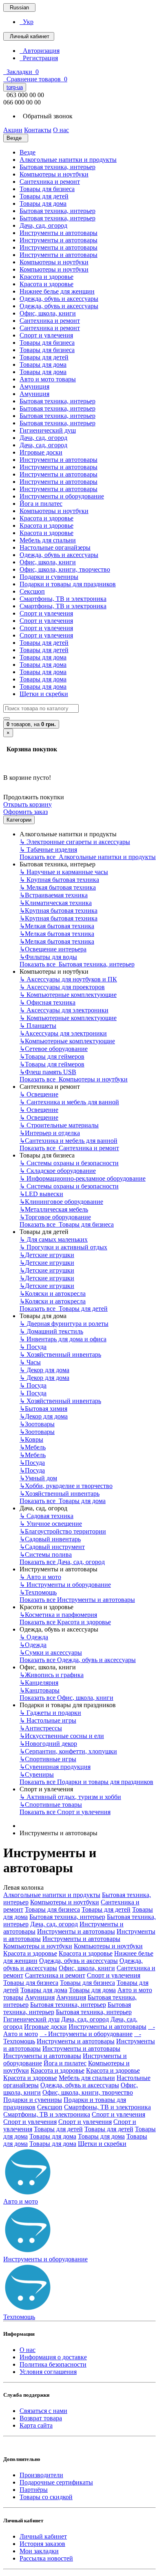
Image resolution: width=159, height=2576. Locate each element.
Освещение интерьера (53, 949)
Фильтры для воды (48, 957)
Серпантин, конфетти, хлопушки (68, 1751)
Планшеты (38, 1026)
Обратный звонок (46, 116)
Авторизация (40, 51)
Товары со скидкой (46, 2497)
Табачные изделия (48, 850)
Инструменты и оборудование (62, 496)
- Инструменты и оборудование (86, 2034)
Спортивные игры (48, 1759)
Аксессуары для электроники (64, 1010)
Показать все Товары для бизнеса (67, 1224)
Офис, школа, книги (48, 313)
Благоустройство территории (63, 1531)
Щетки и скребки (44, 694)
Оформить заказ (25, 812)
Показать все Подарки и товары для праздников (86, 1782)
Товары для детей (44, 196)
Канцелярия (39, 1683)
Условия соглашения (48, 2372)
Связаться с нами (43, 2411)
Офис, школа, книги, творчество (65, 569)
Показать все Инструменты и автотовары (77, 1600)
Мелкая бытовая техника (58, 887)
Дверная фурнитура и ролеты (64, 1324)
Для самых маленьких (54, 1239)
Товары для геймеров (52, 1056)
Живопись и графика (52, 1675)
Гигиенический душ (48, 430)
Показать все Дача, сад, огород (62, 1562)
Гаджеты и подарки (50, 1713)
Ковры (31, 1439)
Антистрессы (41, 1728)
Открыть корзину (28, 804)
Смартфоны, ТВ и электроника (63, 599)
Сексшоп (32, 591)
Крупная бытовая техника (59, 880)
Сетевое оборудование (54, 1049)
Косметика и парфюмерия (58, 1615)
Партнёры (34, 2490)
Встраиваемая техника (54, 895)
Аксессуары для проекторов (62, 987)
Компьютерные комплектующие (68, 995)
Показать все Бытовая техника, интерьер (77, 964)
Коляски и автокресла (53, 1293)
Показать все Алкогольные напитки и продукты (88, 857)
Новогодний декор (48, 1744)
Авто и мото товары (48, 379)
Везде (28, 152)
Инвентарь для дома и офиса (63, 1339)
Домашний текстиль (51, 1331)
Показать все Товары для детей (64, 1309)
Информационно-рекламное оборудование (83, 1178)
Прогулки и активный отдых (63, 1247)
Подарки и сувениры (49, 577)
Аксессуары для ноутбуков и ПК (68, 979)
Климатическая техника (56, 903)
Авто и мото (40, 1577)
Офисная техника (47, 1002)
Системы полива (46, 1555)
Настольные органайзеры (55, 547)
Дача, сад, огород (43, 225)
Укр (26, 22)
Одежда (34, 1637)
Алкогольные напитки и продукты (68, 160)
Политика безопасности (53, 2364)
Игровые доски (41, 452)
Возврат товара (41, 2418)
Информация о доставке (53, 2357)
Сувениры (37, 1774)
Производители (41, 2475)
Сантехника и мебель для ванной (69, 1102)
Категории (19, 820)
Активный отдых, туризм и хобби (70, 1797)
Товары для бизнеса (47, 189)
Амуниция (34, 386)
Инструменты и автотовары (59, 233)
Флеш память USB (48, 1072)
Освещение (39, 1094)
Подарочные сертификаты (56, 2482)
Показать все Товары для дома (63, 1501)
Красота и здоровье (46, 277)
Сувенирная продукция (55, 1767)
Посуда (33, 1347)
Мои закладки (39, 2551)
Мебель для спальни (48, 540)
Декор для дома (44, 1370)
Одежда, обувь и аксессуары (59, 299)
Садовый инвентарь (50, 1539)
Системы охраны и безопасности (69, 1163)
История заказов (42, 2544)
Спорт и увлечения (46, 335)
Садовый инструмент (52, 1547)
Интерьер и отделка (50, 1133)
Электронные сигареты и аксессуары (75, 842)
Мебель (33, 1447)
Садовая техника (46, 1516)
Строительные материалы (59, 1125)
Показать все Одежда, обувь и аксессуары (78, 1660)
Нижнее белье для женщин (57, 291)
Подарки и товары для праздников (68, 584)
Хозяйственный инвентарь (60, 1354)
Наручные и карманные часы (64, 872)
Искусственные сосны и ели (62, 1736)
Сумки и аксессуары (51, 1652)
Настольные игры (48, 1720)
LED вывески (41, 1194)
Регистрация (39, 58)
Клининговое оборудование (61, 1202)
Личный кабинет (43, 2536)
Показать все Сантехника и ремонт (69, 1148)
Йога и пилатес (41, 504)
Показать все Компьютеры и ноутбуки (74, 1079)
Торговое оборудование (55, 1217)
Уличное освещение (51, 1524)
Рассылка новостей (46, 2558)
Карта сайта (36, 2425)
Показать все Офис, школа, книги (66, 1698)
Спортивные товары (51, 1805)
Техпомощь (38, 1592)
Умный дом (38, 1478)
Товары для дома (43, 203)
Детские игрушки (47, 1255)
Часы (30, 1362)
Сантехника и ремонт (50, 182)
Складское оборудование (58, 1171)
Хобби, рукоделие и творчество (66, 1486)
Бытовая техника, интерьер (57, 167)
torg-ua (15, 87)
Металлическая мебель (54, 1209)
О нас (28, 2350)
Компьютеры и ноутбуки (54, 174)
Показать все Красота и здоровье (65, 1622)
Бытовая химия (43, 1409)
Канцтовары (40, 1690)
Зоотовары (37, 1424)
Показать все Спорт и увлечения (65, 1812)
